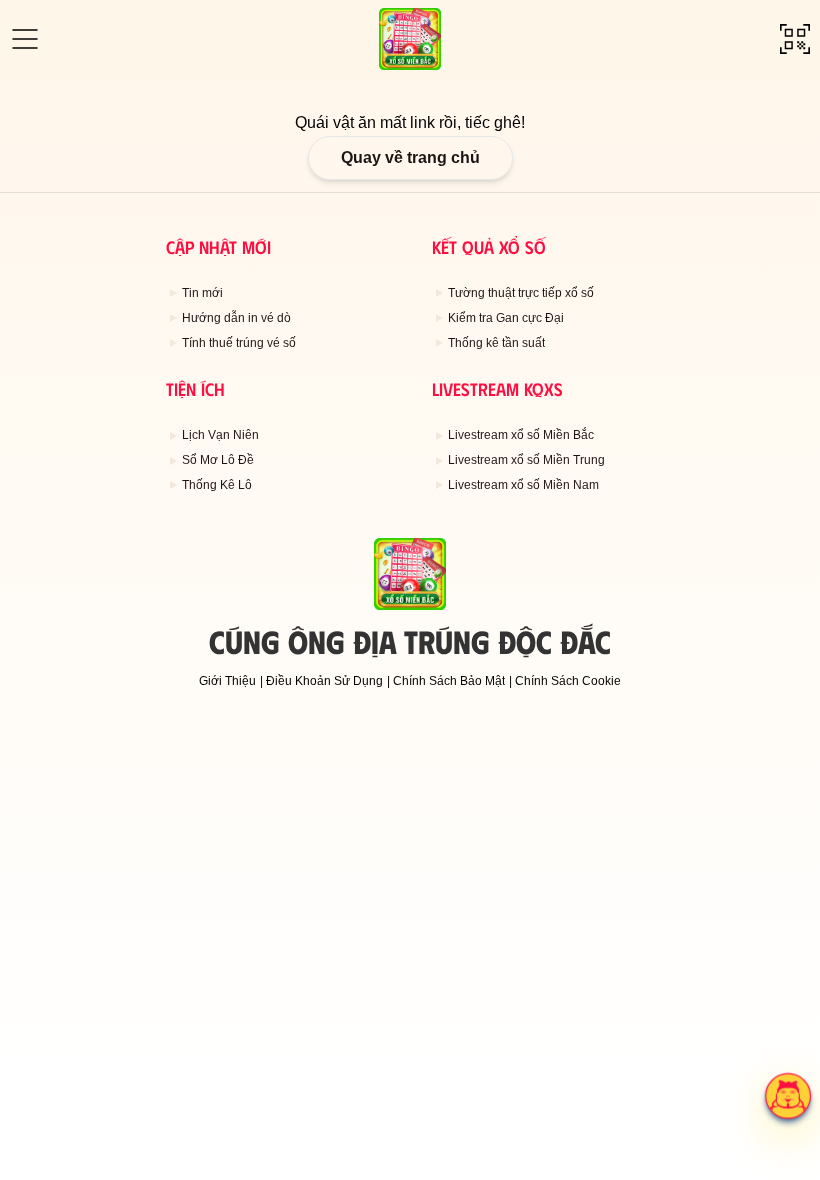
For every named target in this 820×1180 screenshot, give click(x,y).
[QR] (795, 39)
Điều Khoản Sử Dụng (324, 681)
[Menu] (25, 39)
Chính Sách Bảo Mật (449, 681)
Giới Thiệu (227, 681)
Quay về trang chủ (410, 157)
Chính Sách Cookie (568, 681)
